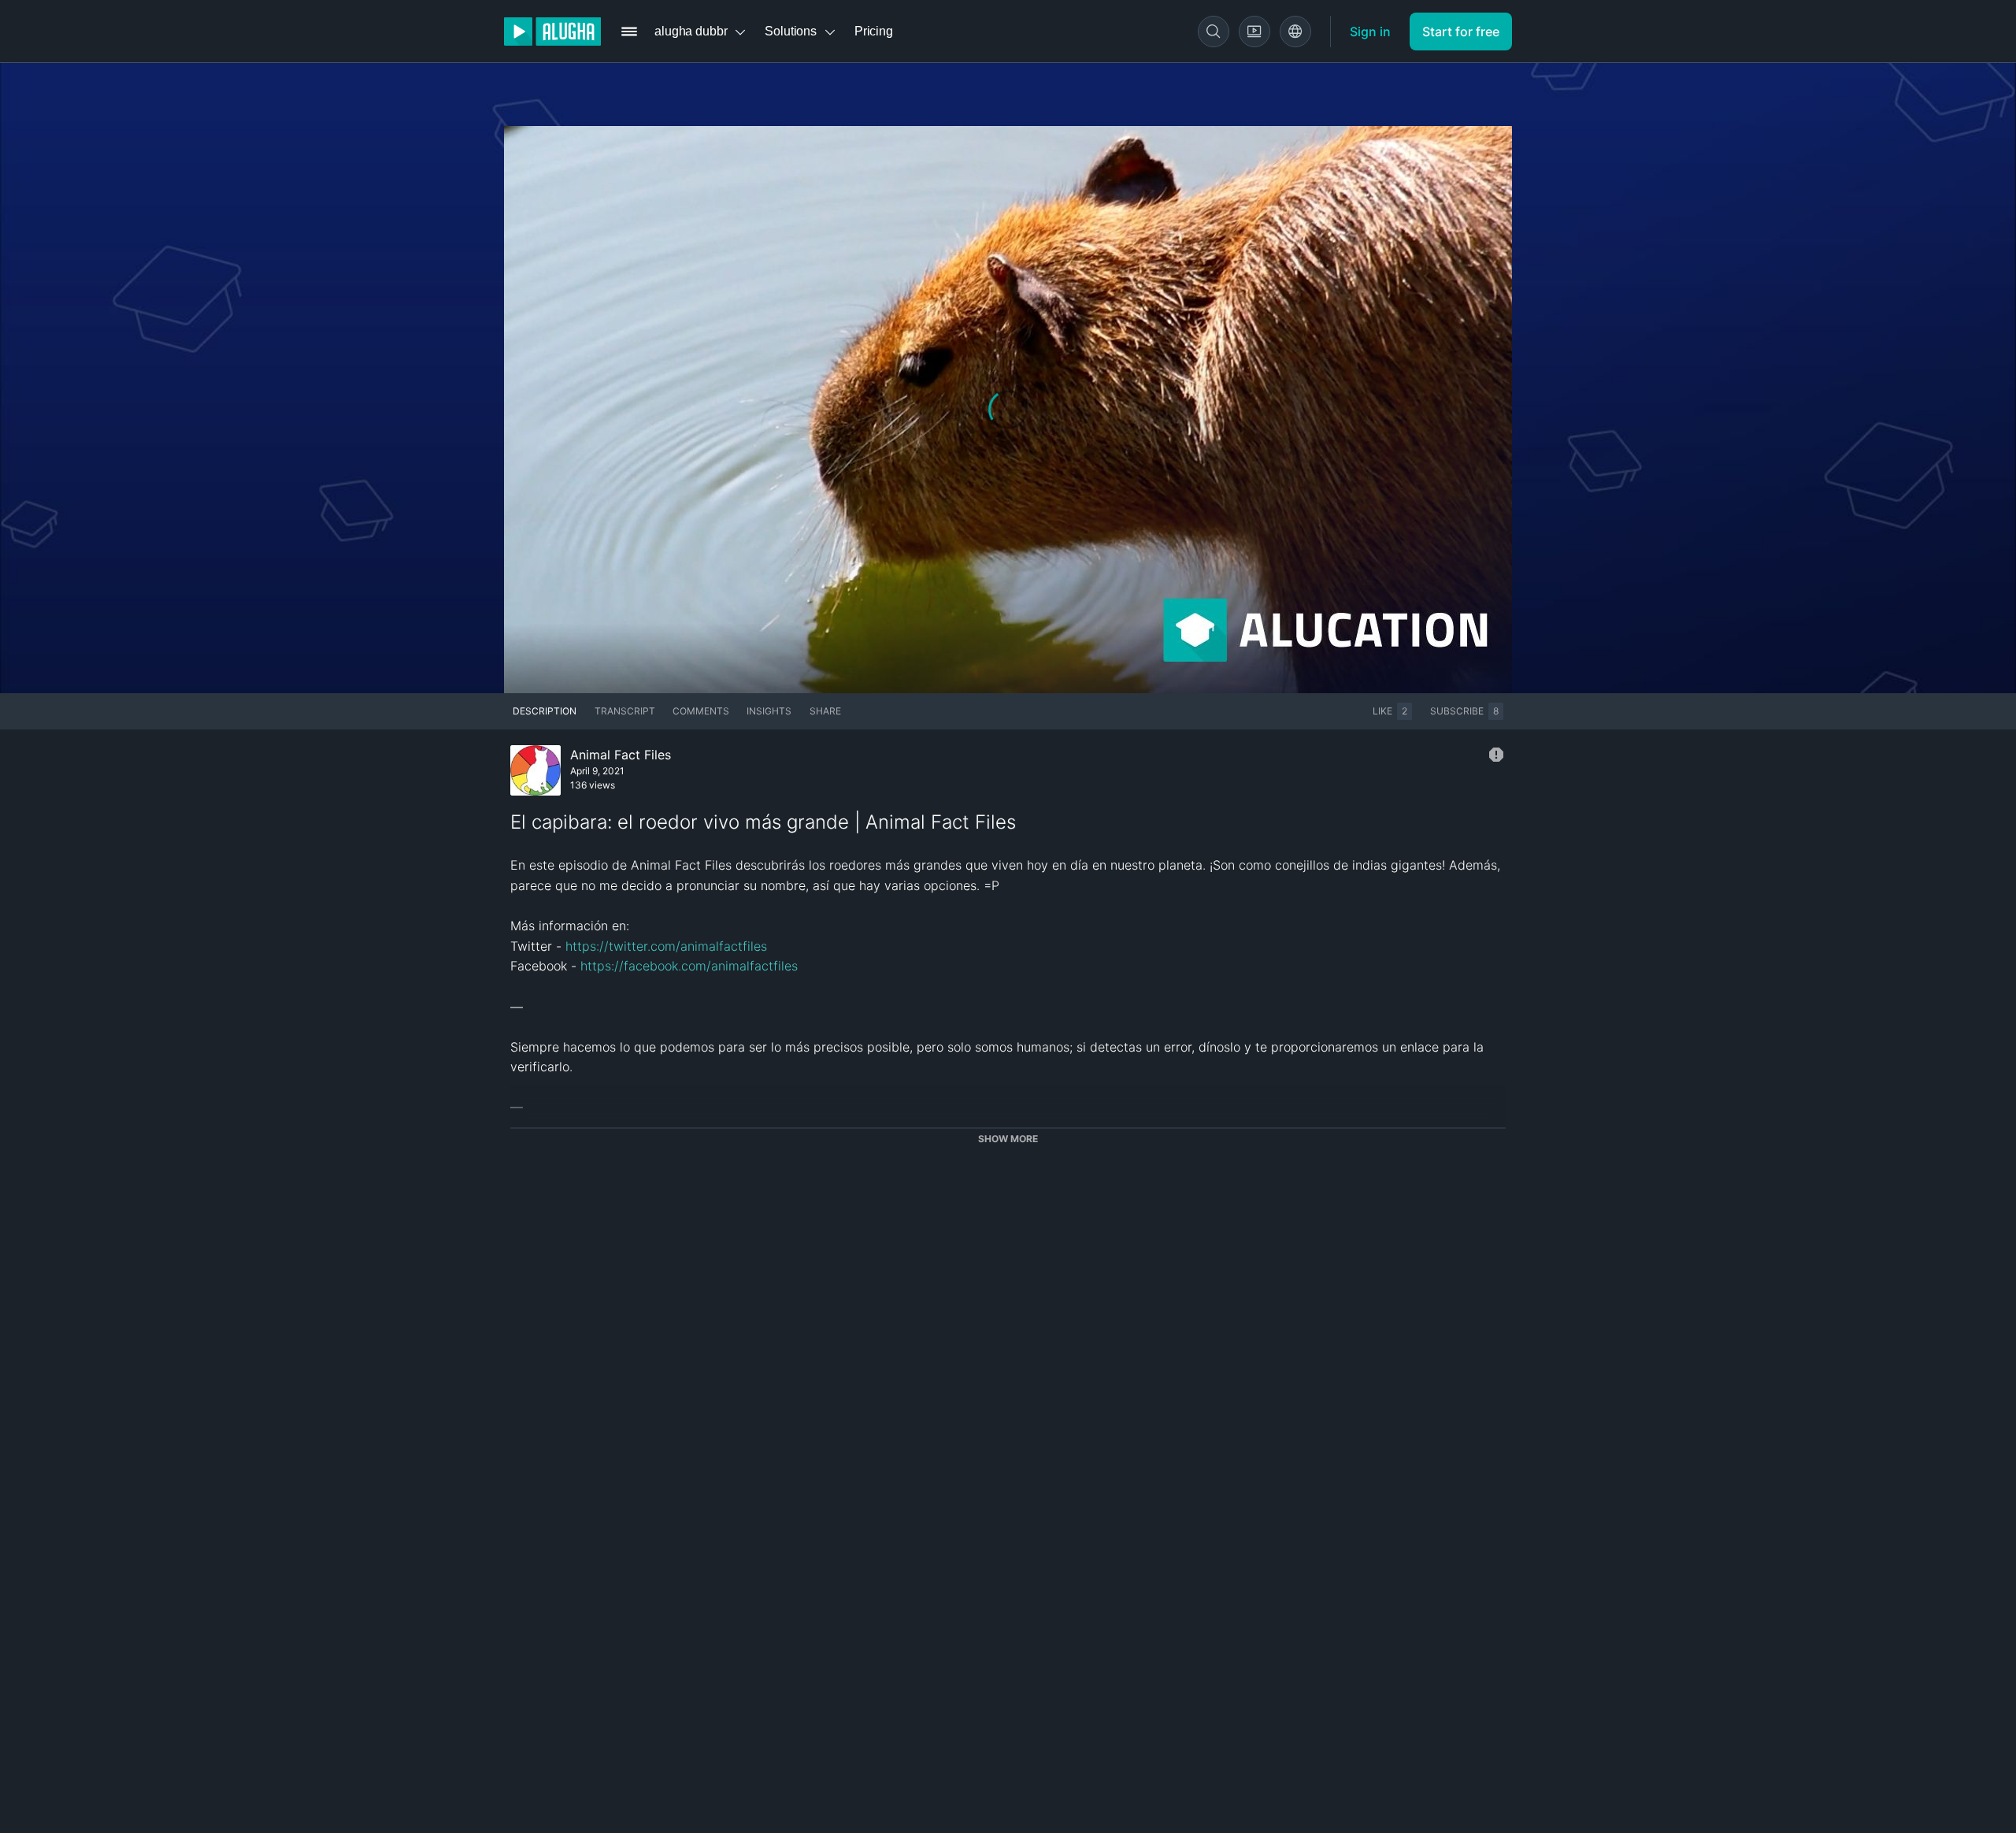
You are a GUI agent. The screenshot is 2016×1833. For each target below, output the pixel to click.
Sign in (1370, 32)
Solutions (791, 31)
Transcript (625, 711)
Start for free (1461, 32)
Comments (701, 711)
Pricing (874, 31)
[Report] (1496, 755)
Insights (769, 711)
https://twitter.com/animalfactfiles (666, 946)
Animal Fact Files (621, 755)
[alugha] (552, 32)
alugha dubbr (691, 31)
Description (545, 711)
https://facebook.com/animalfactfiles (689, 966)
